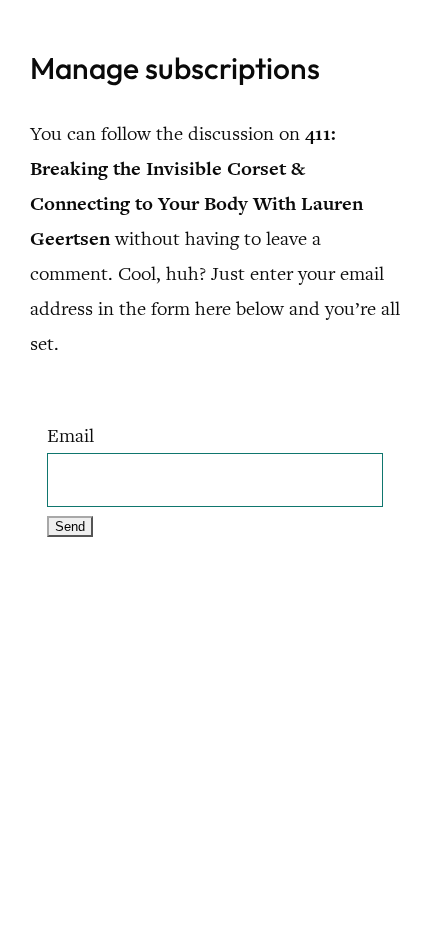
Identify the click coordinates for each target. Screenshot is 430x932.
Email (70, 435)
